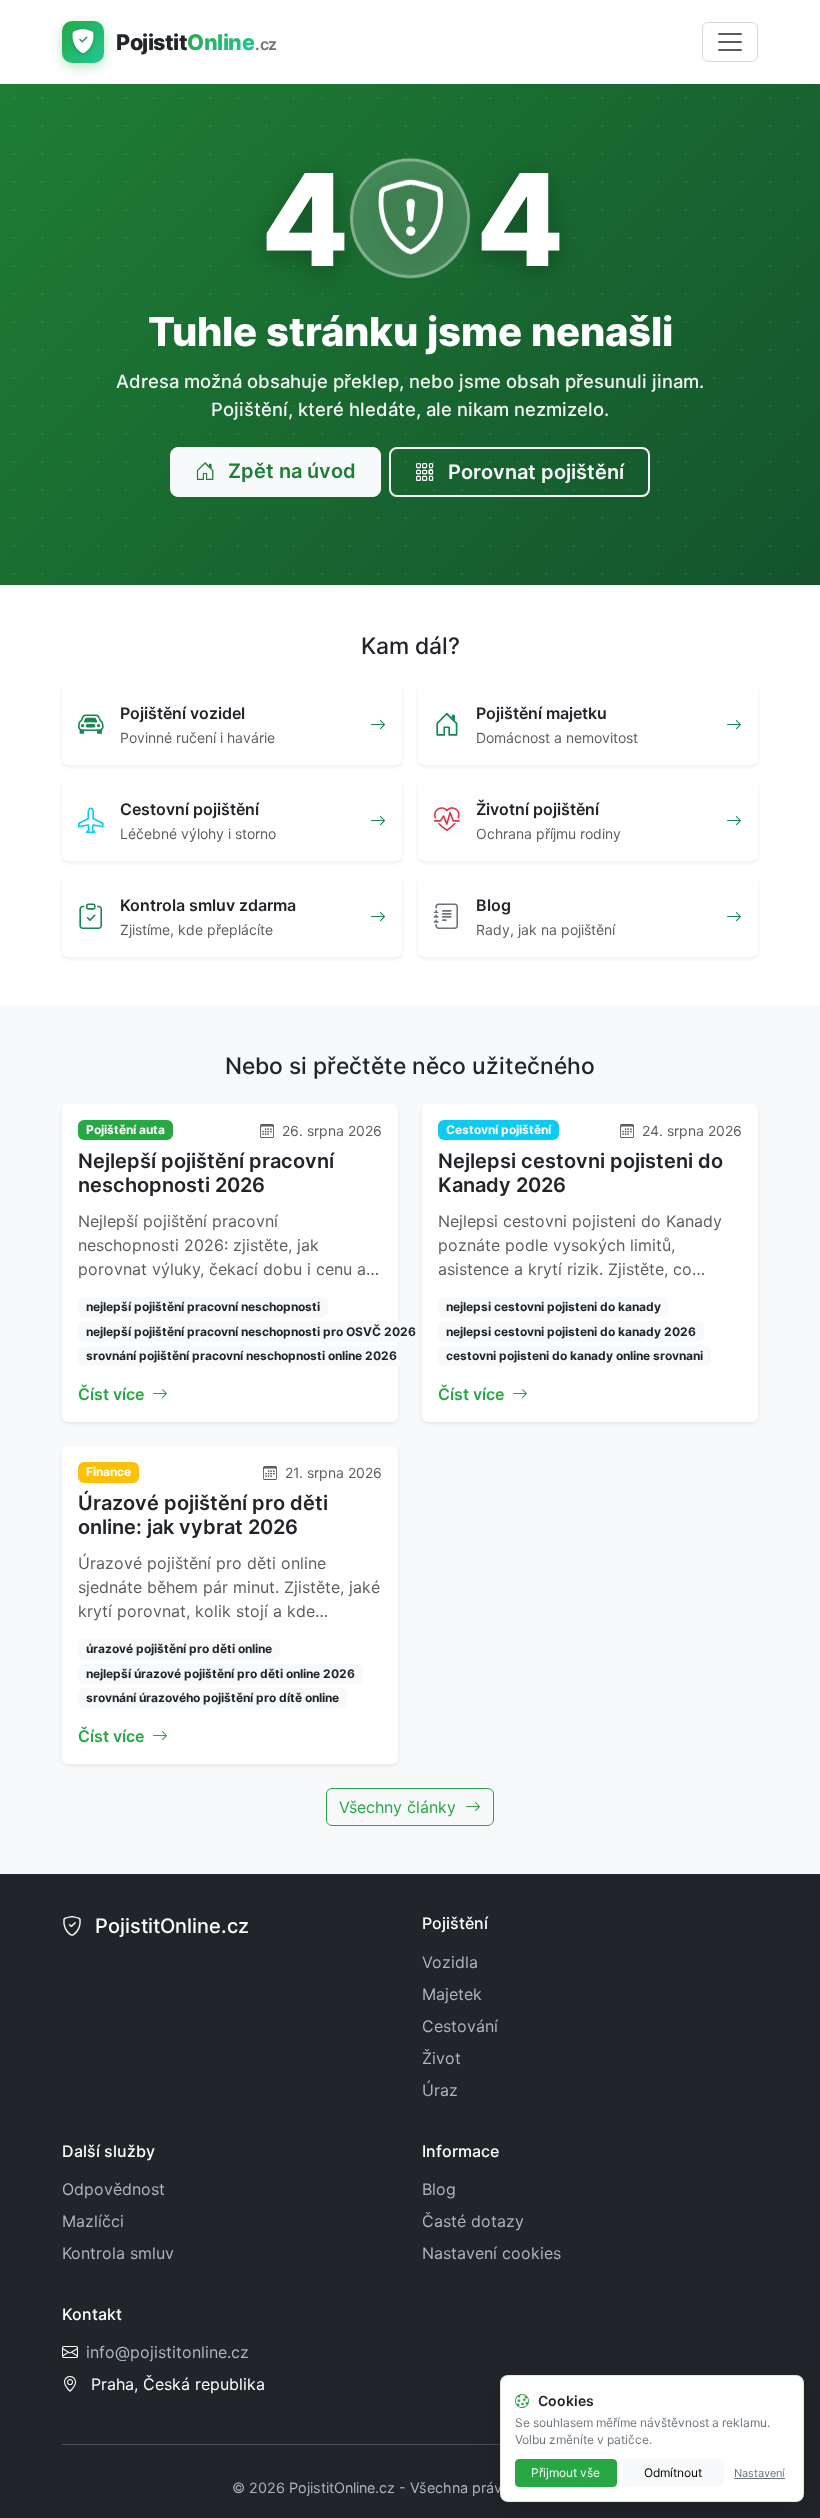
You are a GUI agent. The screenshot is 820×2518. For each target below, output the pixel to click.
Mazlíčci (93, 2221)
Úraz (440, 2090)
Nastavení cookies (491, 2253)
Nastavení (759, 2473)
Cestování (460, 2026)
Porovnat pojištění (533, 472)
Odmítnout (673, 2472)
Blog (439, 2189)
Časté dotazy (473, 2221)
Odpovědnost (113, 2189)
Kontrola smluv (118, 2253)
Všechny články (400, 1807)
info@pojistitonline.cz (167, 2352)
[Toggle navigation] (730, 42)
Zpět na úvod (289, 471)
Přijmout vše (565, 2472)
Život (441, 2058)
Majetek (452, 1994)
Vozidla (450, 1962)
